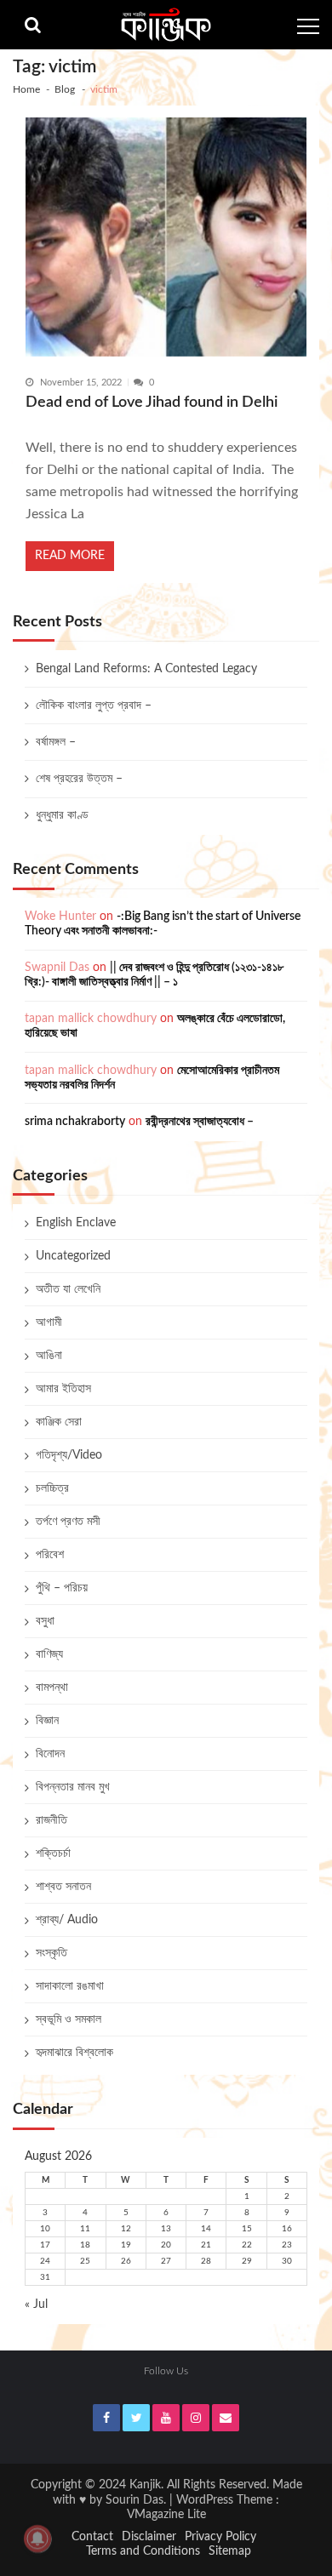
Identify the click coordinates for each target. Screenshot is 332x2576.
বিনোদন (50, 1754)
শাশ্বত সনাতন (63, 1887)
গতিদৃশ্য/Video (69, 1455)
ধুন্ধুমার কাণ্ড (62, 815)
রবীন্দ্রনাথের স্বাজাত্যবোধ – (200, 1122)
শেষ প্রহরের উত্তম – (79, 779)
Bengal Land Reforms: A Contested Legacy (146, 669)
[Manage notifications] (37, 2539)
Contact (92, 2537)
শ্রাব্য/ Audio (67, 1920)
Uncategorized (73, 1256)
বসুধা (45, 1621)
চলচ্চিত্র (52, 1488)
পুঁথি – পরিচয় (62, 1588)
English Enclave (76, 1223)
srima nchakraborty (75, 1122)
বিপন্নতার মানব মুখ (73, 1787)
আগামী (49, 1322)
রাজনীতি (52, 1820)
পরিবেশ (50, 1555)
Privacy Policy (220, 2537)
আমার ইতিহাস (63, 1389)
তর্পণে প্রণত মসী (68, 1522)
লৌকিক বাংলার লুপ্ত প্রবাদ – (94, 705)
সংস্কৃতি (52, 1953)
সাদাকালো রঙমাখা (70, 1986)
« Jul (36, 2305)
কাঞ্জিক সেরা (59, 1422)
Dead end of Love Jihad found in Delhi (152, 402)
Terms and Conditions (143, 2551)
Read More (70, 556)
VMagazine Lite (166, 2515)
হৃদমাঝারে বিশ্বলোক (74, 2053)
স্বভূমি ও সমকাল (69, 2019)
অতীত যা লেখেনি (68, 1289)
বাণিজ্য (49, 1654)
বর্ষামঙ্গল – (56, 742)
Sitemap (230, 2551)
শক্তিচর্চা (53, 1853)
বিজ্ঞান (47, 1721)
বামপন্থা (52, 1688)
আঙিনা (49, 1356)
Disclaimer (149, 2537)
